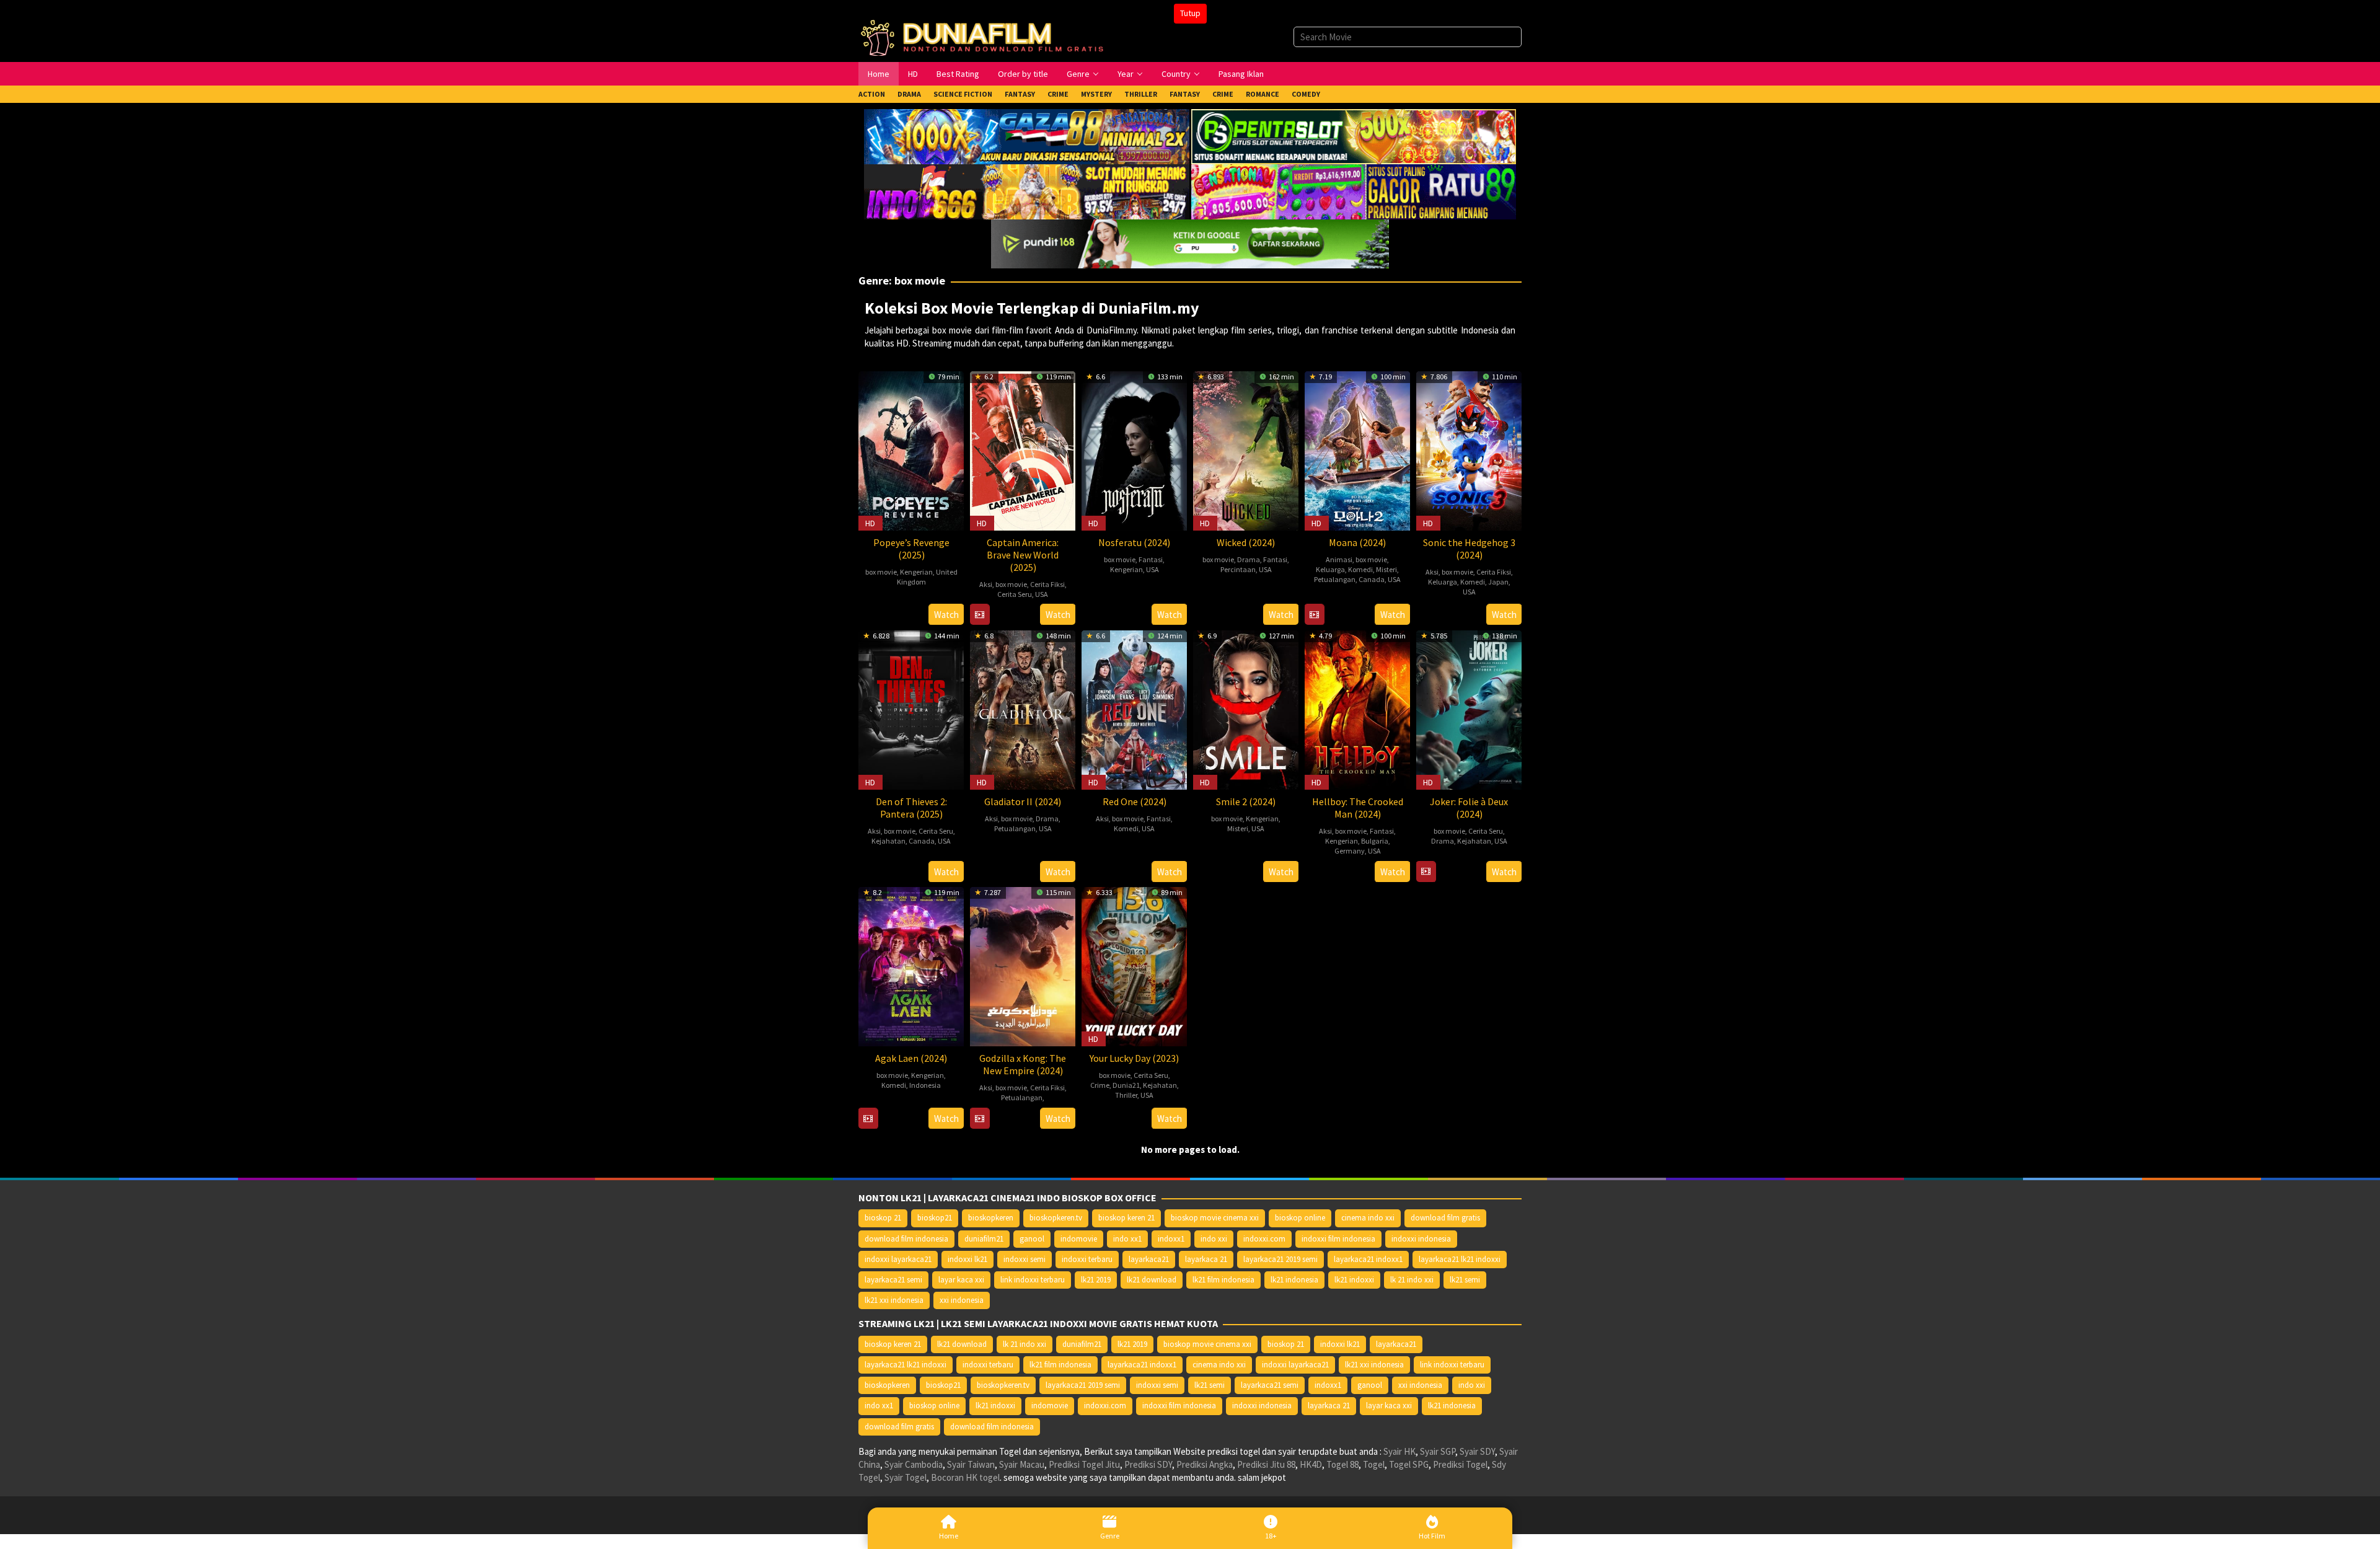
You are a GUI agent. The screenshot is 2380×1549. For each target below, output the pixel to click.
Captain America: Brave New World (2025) (1023, 555)
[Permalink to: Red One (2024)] (1134, 708)
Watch (946, 615)
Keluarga (1330, 569)
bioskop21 (935, 1218)
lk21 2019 (1096, 1280)
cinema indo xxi (1368, 1218)
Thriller (1126, 1095)
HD (870, 523)
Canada (1372, 579)
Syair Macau (1022, 1464)
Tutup (1190, 13)
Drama (1249, 559)
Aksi (986, 584)
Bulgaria (1375, 841)
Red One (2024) (1135, 801)
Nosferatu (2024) (1134, 542)
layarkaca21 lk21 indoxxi (1460, 1259)
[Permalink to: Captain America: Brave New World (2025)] (1023, 449)
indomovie (1079, 1239)
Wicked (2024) (1246, 542)
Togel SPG (1409, 1464)
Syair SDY (1477, 1451)
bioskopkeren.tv (1056, 1218)
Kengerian (916, 572)
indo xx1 (1127, 1239)
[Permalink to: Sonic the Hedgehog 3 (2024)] (1469, 449)
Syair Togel (906, 1477)
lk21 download (1152, 1280)
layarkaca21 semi (893, 1280)
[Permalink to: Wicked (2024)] (1246, 449)
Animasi (1339, 559)
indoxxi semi (1025, 1259)
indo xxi (1214, 1239)
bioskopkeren (991, 1218)
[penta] (1354, 135)
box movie (881, 572)
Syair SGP (1438, 1451)
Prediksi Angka (1205, 1464)
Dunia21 (1126, 1085)
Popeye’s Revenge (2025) (911, 549)
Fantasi (1151, 559)
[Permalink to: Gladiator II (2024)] (1023, 708)
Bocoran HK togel (965, 1477)
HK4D (1311, 1464)
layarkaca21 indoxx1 (1368, 1259)
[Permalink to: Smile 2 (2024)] (1246, 708)
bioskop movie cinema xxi (1215, 1218)
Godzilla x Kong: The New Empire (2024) (1023, 1064)
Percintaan (1238, 569)
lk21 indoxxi (1354, 1280)
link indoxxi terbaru (1033, 1280)
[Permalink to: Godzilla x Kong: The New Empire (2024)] (1023, 965)
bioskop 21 (883, 1218)
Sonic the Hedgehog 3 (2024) (1469, 549)
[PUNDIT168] (1190, 243)
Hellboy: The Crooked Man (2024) (1358, 808)
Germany (1350, 851)
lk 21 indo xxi (1412, 1280)
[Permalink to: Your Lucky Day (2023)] (1134, 965)
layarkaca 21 (1206, 1259)
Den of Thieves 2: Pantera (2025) (911, 808)
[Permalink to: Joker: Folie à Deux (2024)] (1469, 708)
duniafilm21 (984, 1239)
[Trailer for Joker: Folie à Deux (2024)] (1426, 872)
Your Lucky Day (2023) (1134, 1058)
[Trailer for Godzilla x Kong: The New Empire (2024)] (980, 1119)
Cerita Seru (1015, 594)
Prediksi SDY (1148, 1464)
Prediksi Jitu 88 (1266, 1464)
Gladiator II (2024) (1023, 801)
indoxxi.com (1264, 1239)
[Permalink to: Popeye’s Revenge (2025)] (911, 449)
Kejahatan (888, 841)
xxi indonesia (962, 1300)
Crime (1100, 1085)
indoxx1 (1171, 1239)
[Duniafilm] (985, 36)
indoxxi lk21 (967, 1259)
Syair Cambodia (914, 1464)
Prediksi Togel (1460, 1464)
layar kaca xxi (961, 1280)
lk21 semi (1465, 1280)
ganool (1032, 1239)
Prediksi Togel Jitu (1084, 1464)
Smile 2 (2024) (1246, 801)
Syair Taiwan (971, 1464)
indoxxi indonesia (1421, 1239)
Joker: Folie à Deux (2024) (1469, 808)
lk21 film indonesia (1223, 1280)
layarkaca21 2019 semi (1280, 1259)
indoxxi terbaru (1087, 1259)
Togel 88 (1342, 1464)
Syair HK (1399, 1451)
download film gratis (1445, 1218)
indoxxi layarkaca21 (898, 1259)
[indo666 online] (1026, 191)
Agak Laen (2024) (911, 1058)
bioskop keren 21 (1126, 1218)
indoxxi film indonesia (1338, 1239)
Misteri (1386, 569)
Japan (1498, 582)
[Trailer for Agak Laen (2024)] (868, 1119)
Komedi (1360, 569)
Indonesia (925, 1085)
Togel (1374, 1464)
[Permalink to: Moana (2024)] (1357, 449)
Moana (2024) (1357, 542)
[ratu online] (1354, 191)
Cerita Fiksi (1047, 584)
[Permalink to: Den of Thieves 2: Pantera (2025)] (911, 708)
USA (1042, 594)
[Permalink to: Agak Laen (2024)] (911, 965)
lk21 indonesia (1294, 1280)
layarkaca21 (1149, 1259)
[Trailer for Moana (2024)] (1314, 615)
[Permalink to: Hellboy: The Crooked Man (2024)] (1357, 708)
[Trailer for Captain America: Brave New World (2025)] (980, 615)
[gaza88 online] (1026, 135)
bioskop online (1300, 1218)
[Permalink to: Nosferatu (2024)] (1134, 449)
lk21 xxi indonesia (894, 1300)
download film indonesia (906, 1239)
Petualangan (1335, 579)
